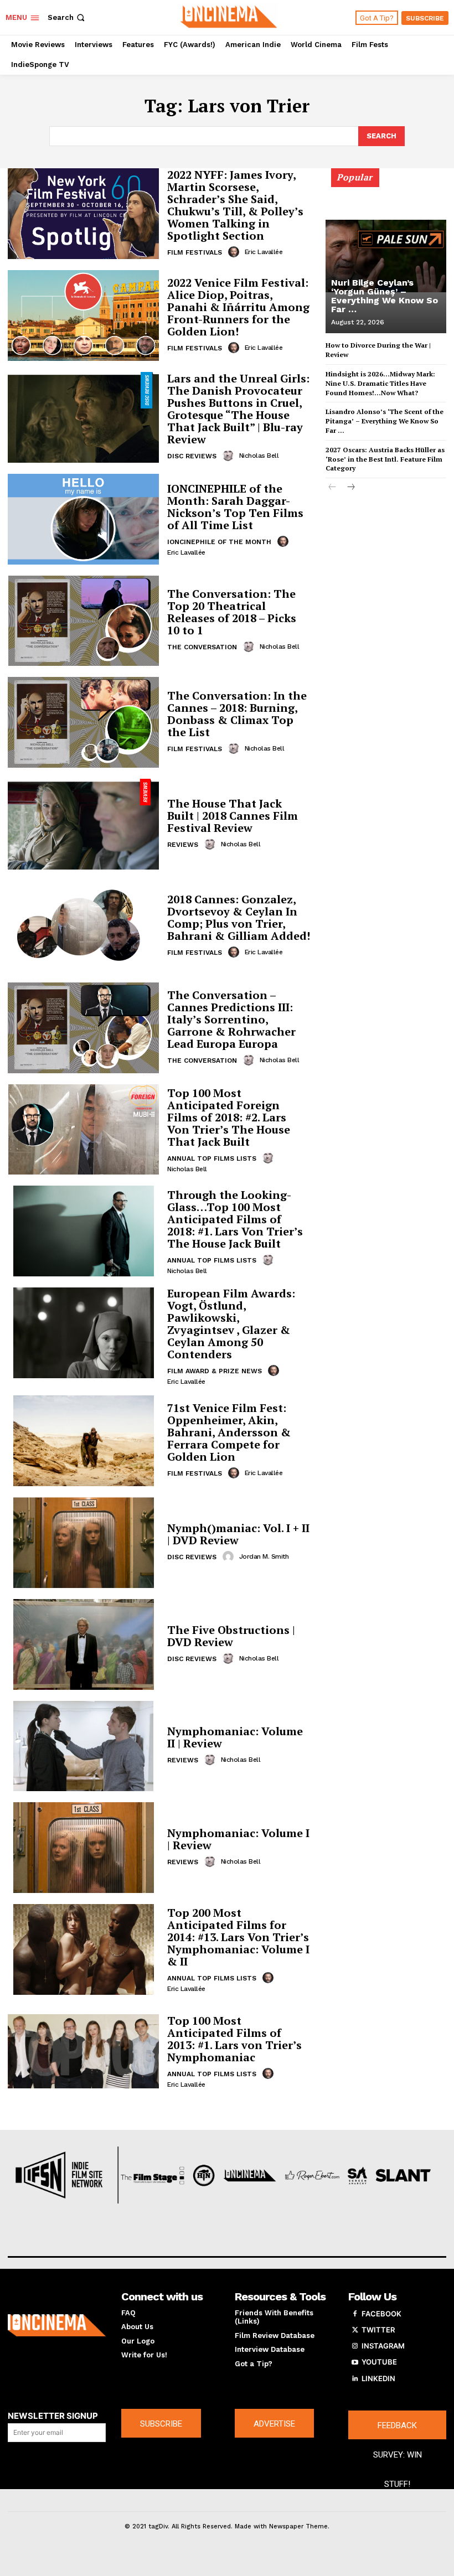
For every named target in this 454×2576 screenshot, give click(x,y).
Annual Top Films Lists (212, 1158)
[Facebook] (355, 2314)
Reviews (183, 845)
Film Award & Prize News (215, 1371)
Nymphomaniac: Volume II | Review (235, 1737)
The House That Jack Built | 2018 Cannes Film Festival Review (233, 816)
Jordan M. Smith (264, 1556)
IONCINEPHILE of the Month (219, 542)
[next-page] (350, 488)
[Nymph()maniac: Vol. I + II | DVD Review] (83, 1543)
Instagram (383, 2346)
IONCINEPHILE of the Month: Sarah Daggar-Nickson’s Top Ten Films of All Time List (235, 507)
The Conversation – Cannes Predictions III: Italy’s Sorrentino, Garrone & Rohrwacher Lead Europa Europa (231, 1019)
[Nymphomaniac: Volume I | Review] (83, 1848)
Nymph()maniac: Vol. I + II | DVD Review (238, 1534)
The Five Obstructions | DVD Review (231, 1636)
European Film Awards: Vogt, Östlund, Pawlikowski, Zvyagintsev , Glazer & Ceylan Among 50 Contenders (231, 1324)
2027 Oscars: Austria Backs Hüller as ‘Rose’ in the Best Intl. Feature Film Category (385, 459)
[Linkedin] (355, 2379)
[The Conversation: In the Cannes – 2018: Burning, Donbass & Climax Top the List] (83, 722)
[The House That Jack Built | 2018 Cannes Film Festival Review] (83, 824)
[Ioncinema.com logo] (57, 2326)
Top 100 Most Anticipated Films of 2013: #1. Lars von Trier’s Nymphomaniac (234, 2039)
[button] (67, 17)
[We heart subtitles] (228, 16)
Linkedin (378, 2378)
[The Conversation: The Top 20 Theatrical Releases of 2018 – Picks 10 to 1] (83, 621)
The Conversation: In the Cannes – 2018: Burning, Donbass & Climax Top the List (237, 714)
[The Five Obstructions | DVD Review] (83, 1644)
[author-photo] (235, 252)
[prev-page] (332, 488)
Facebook (381, 2314)
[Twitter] (355, 2330)
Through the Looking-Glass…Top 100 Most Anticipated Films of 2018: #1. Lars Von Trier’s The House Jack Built (235, 1219)
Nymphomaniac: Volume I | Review (238, 1839)
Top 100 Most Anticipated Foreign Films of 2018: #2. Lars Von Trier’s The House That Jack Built (229, 1117)
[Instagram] (355, 2346)
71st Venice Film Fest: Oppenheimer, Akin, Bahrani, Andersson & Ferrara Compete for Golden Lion (229, 1432)
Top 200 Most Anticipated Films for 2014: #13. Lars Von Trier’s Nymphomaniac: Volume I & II (238, 1937)
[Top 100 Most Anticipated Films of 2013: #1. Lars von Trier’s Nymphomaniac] (83, 2051)
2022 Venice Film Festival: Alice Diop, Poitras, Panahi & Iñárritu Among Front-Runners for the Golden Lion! (238, 307)
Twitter (378, 2330)
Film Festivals (195, 252)
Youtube (379, 2362)
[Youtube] (355, 2362)
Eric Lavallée (264, 252)
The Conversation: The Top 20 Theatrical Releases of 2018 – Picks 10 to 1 (232, 612)
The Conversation (202, 647)
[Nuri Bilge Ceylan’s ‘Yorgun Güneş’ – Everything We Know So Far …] (386, 256)
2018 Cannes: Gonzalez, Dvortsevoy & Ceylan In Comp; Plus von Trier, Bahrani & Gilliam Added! (239, 917)
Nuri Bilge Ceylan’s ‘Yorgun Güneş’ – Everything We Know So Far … (385, 296)
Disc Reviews (192, 456)
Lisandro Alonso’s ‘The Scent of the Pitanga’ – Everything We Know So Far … (385, 421)
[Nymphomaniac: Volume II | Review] (83, 1746)
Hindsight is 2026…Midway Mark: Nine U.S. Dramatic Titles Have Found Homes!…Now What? (380, 383)
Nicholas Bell (259, 456)
